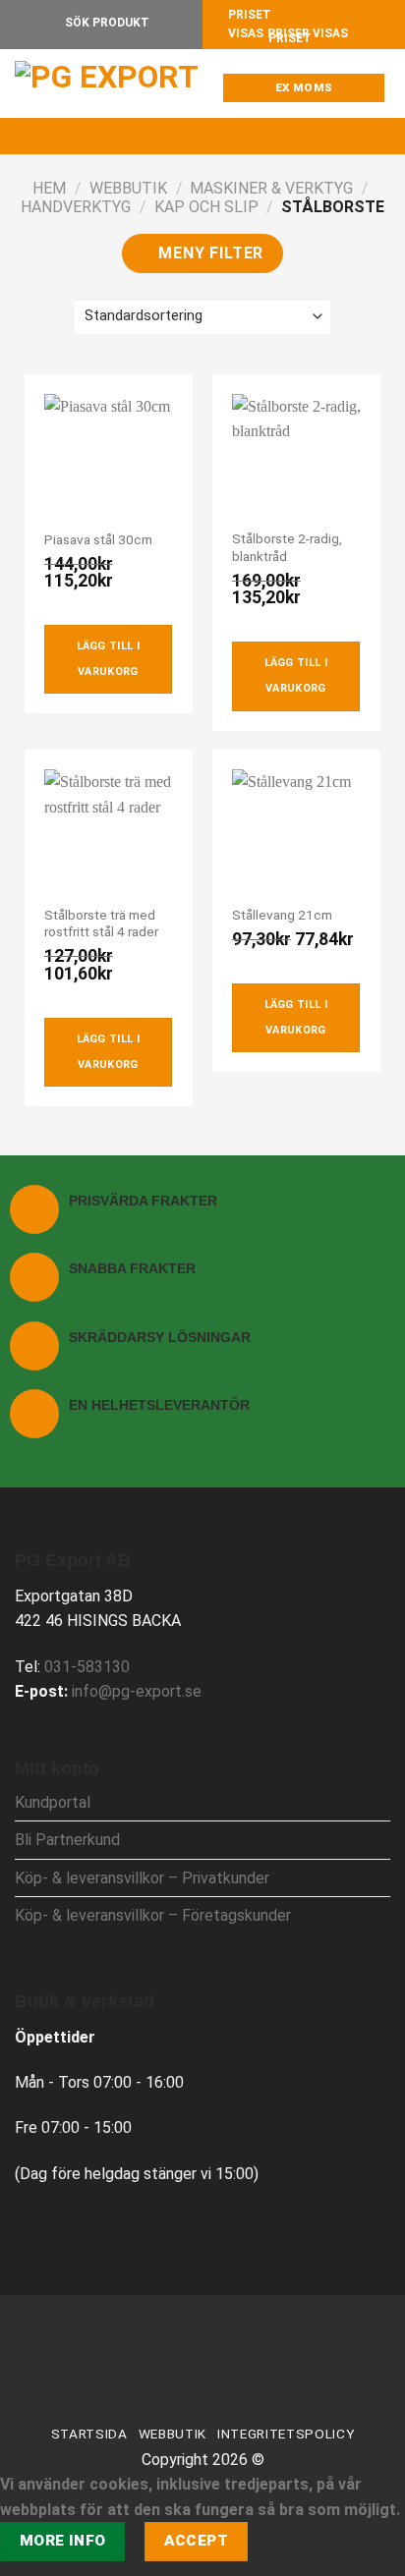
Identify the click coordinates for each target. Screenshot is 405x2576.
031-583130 (87, 1667)
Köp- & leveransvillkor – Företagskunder (153, 1915)
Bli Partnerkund (67, 1840)
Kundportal (53, 1802)
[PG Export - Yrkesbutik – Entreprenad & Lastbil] (113, 84)
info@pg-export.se (137, 1691)
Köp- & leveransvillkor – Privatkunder (142, 1878)
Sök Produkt (106, 23)
